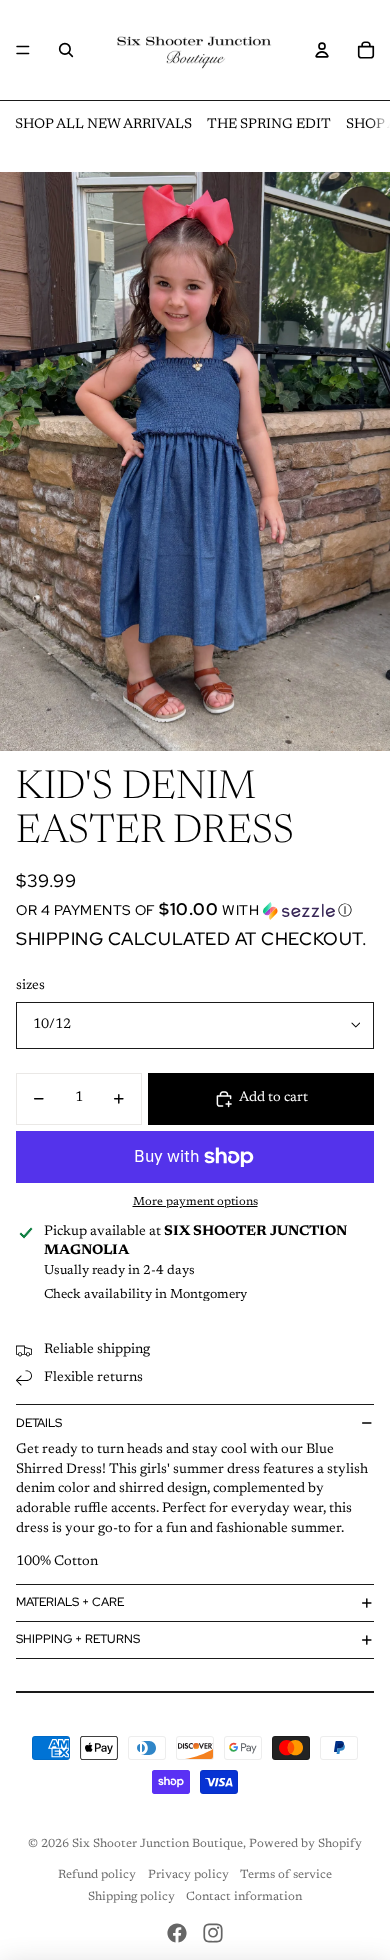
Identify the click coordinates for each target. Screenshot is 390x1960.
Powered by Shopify (305, 1844)
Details (39, 1423)
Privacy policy (188, 1875)
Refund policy (97, 1875)
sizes (30, 986)
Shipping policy (131, 1897)
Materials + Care (70, 1602)
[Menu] (23, 50)
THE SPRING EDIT (269, 125)
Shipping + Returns (78, 1639)
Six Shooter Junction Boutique (157, 1844)
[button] (195, 910)
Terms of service (286, 1875)
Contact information (244, 1897)
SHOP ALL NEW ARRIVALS (103, 125)
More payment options (195, 1202)
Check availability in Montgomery (145, 1294)
